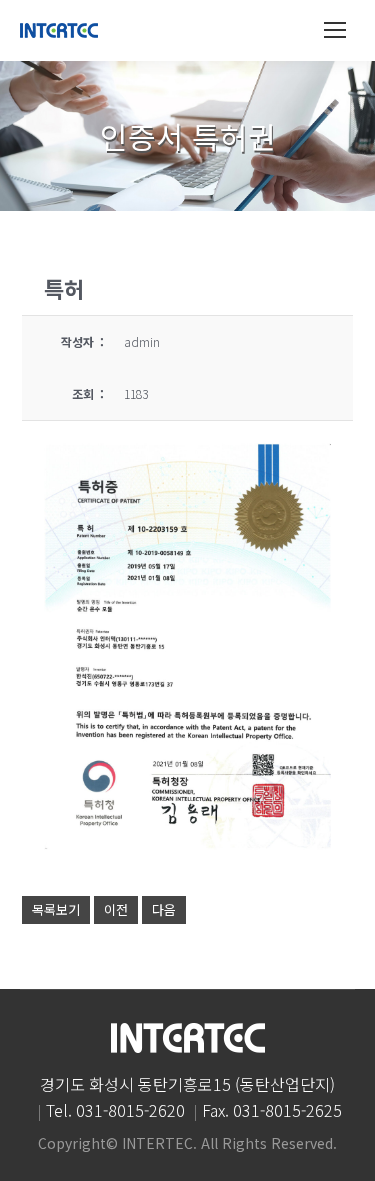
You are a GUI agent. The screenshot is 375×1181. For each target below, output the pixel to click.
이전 (116, 909)
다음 (164, 909)
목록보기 (56, 909)
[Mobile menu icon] (335, 30)
